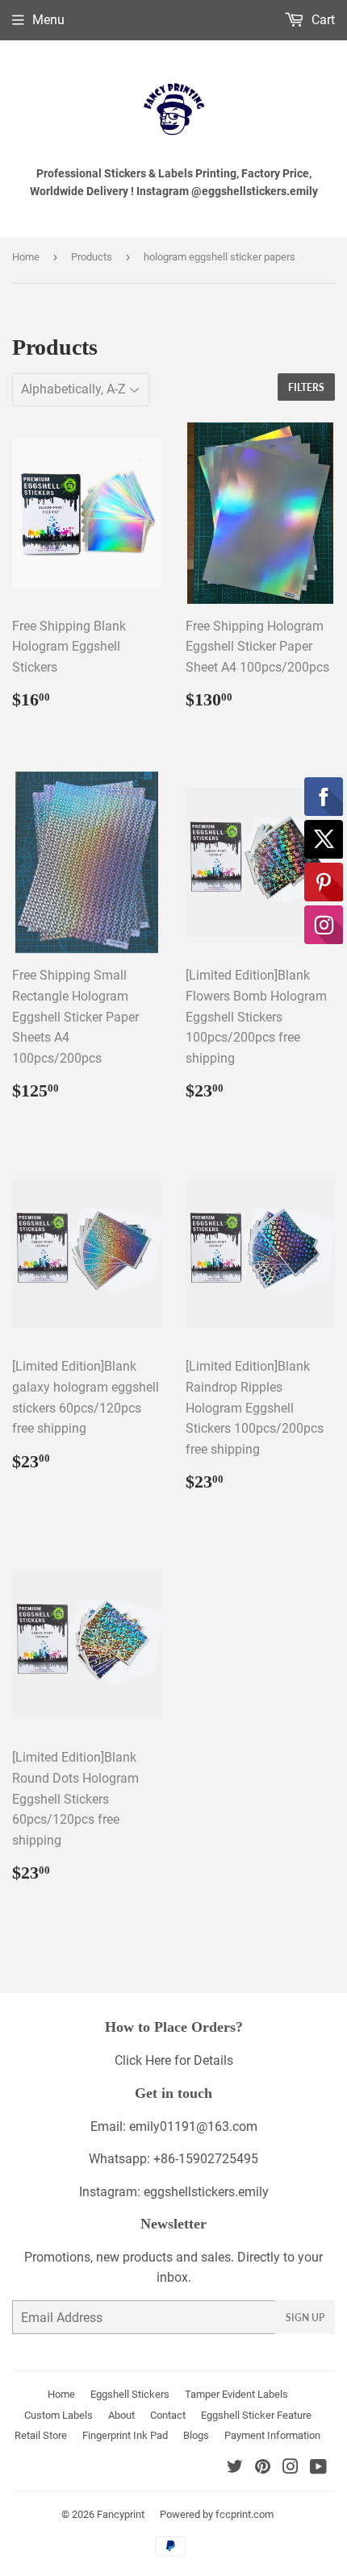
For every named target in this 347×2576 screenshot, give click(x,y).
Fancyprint (121, 2514)
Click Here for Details (174, 2060)
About (121, 2415)
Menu (48, 20)
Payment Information (272, 2435)
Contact (168, 2415)
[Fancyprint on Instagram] (291, 2468)
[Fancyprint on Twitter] (235, 2468)
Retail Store (41, 2435)
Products (92, 257)
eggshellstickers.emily (206, 2192)
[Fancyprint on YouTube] (318, 2468)
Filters (306, 387)
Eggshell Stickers (130, 2394)
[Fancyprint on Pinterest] (263, 2468)
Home (26, 257)
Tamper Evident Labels (236, 2394)
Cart (322, 20)
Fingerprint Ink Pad (125, 2435)
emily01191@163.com (193, 2127)
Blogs (196, 2435)
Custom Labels (59, 2415)
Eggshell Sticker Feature (256, 2415)
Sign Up (305, 2318)
